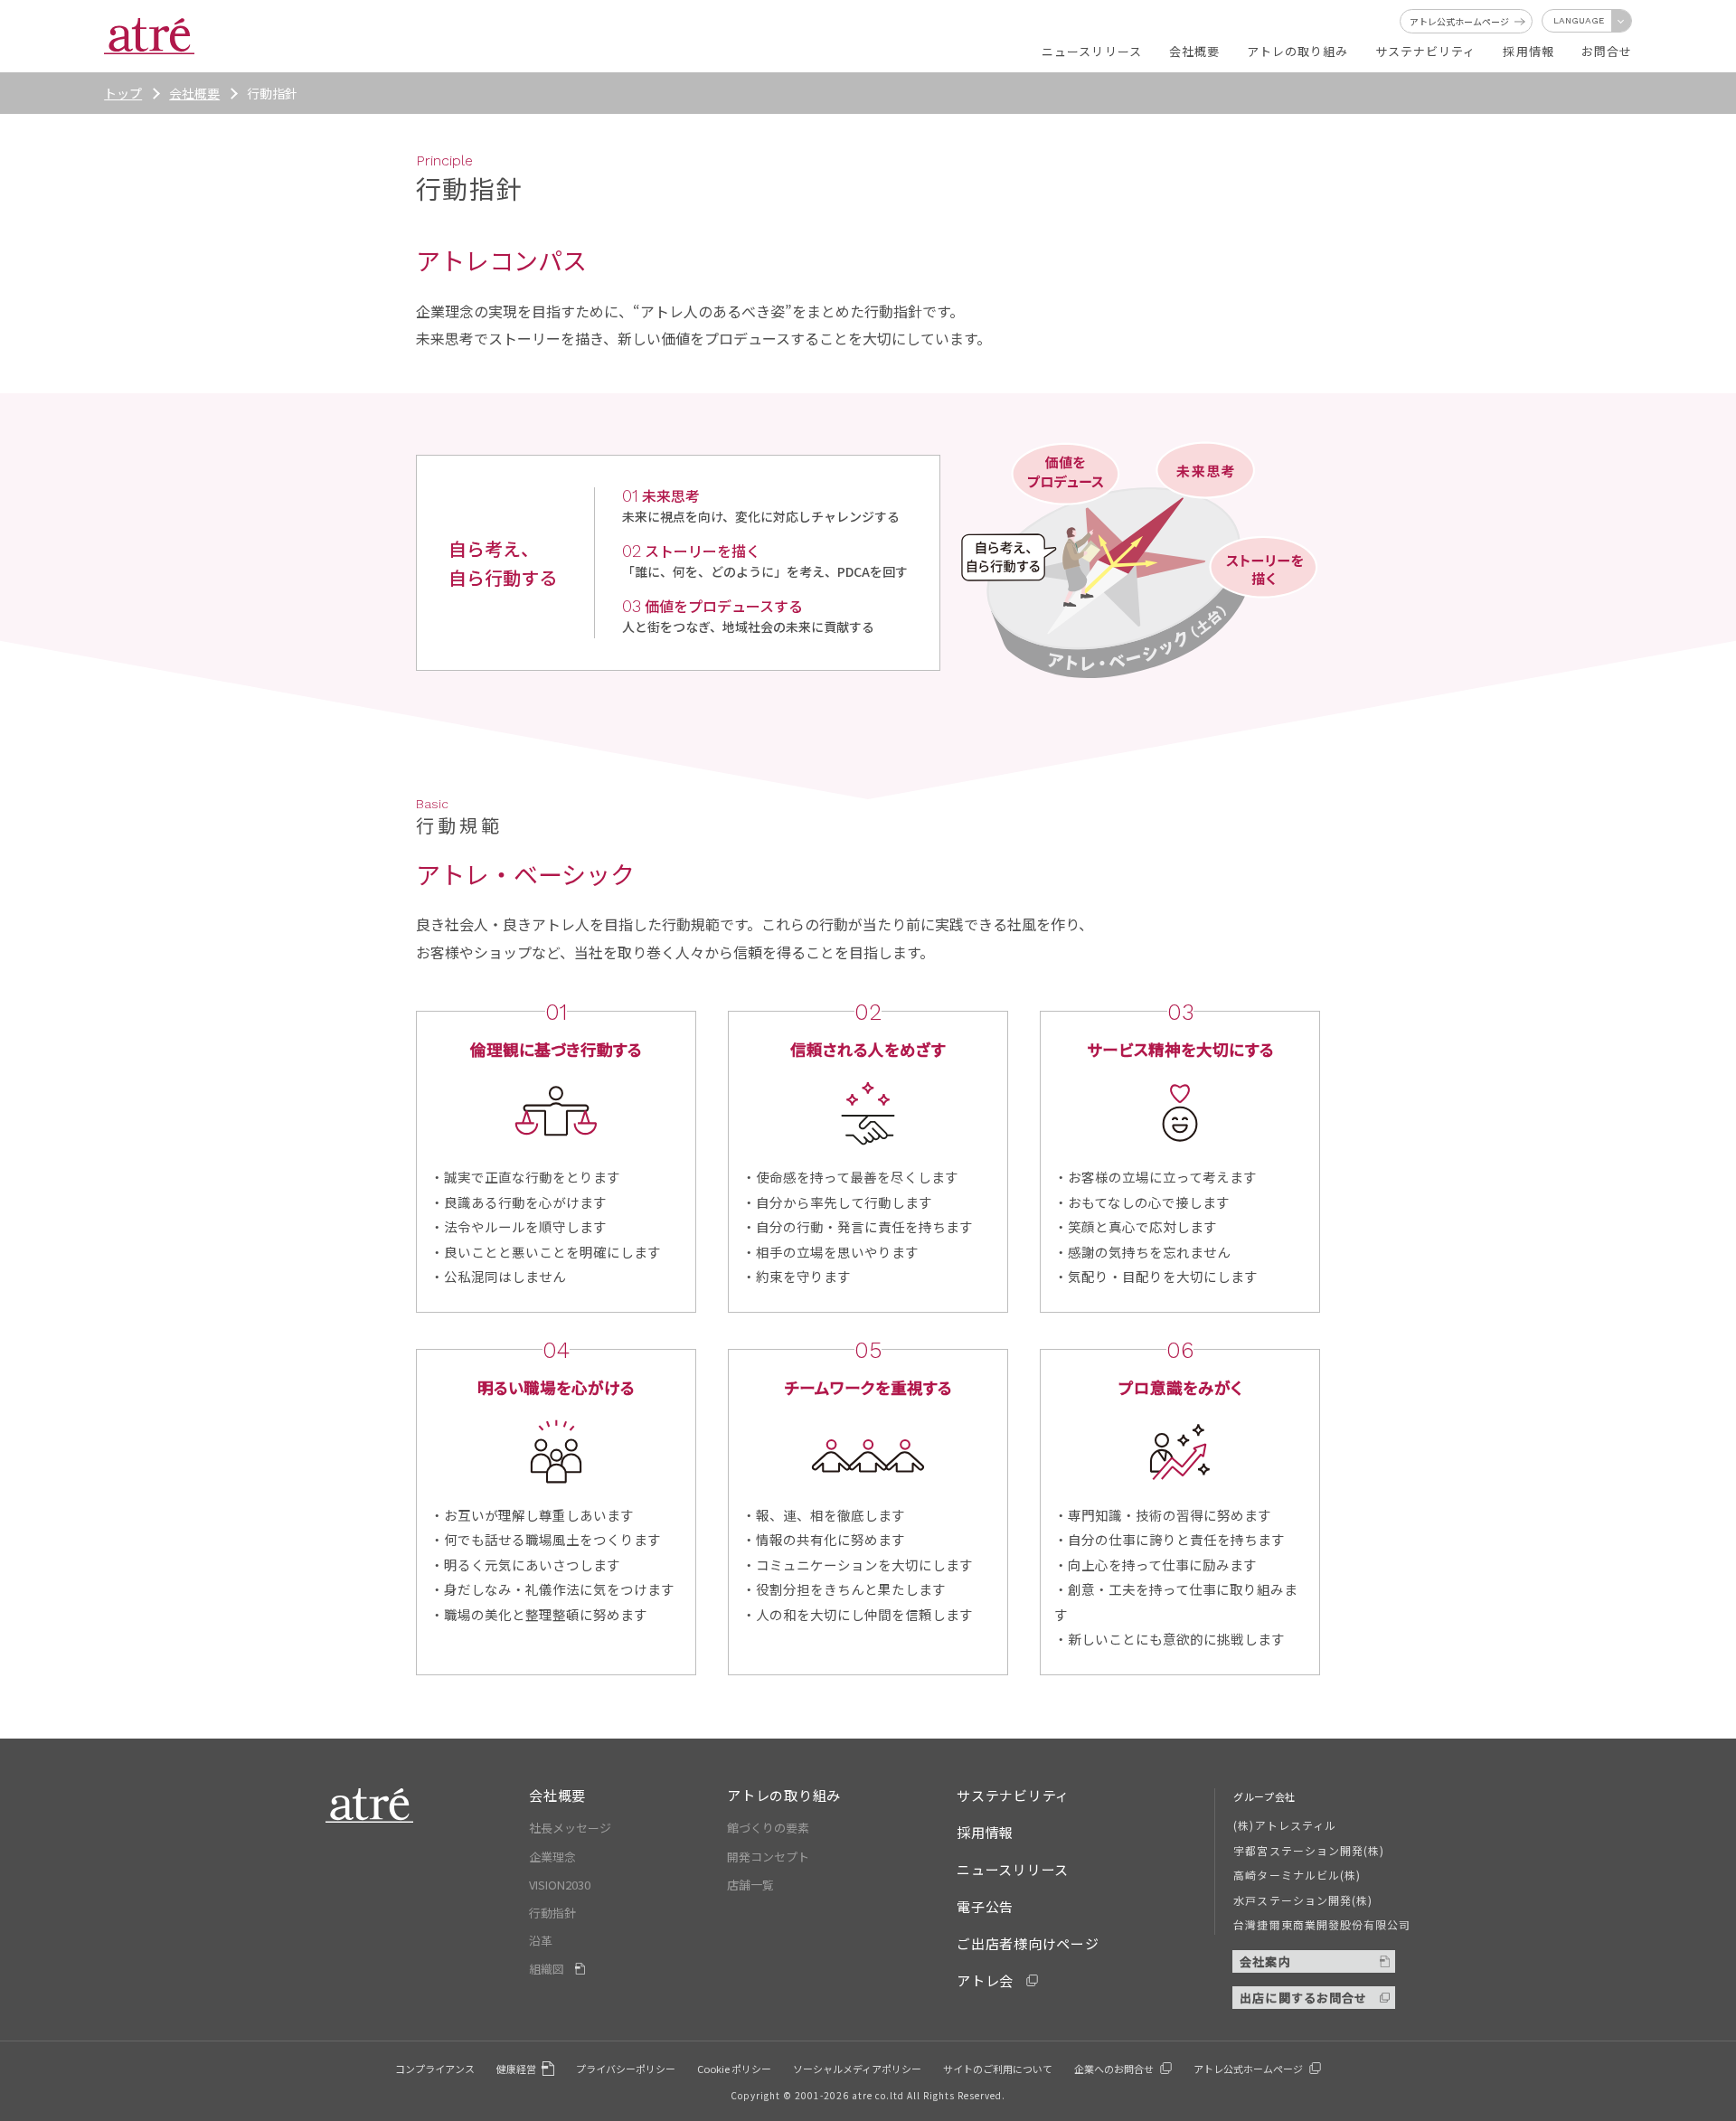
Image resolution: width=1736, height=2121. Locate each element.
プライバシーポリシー (626, 2069)
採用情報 (985, 1832)
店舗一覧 (750, 1885)
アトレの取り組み (784, 1795)
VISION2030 (560, 1885)
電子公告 (985, 1906)
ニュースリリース (1013, 1869)
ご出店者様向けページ (1028, 1943)
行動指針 (552, 1913)
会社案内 (1265, 1961)
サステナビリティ (1013, 1795)
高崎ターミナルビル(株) (1297, 1875)
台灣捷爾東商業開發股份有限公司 (1322, 1924)
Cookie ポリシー (734, 2069)
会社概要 (194, 93)
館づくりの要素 (768, 1828)
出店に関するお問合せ (1303, 1998)
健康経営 (516, 2069)
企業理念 (552, 1857)
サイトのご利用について (998, 2069)
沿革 (541, 1941)
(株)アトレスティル (1284, 1825)
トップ (123, 93)
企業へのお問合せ (1114, 2069)
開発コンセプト (768, 1857)
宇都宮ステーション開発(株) (1309, 1850)
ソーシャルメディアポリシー (857, 2069)
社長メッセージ (570, 1828)
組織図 (547, 1969)
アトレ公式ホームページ (1248, 2069)
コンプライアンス (435, 2069)
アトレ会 (985, 1980)
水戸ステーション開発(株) (1303, 1900)
